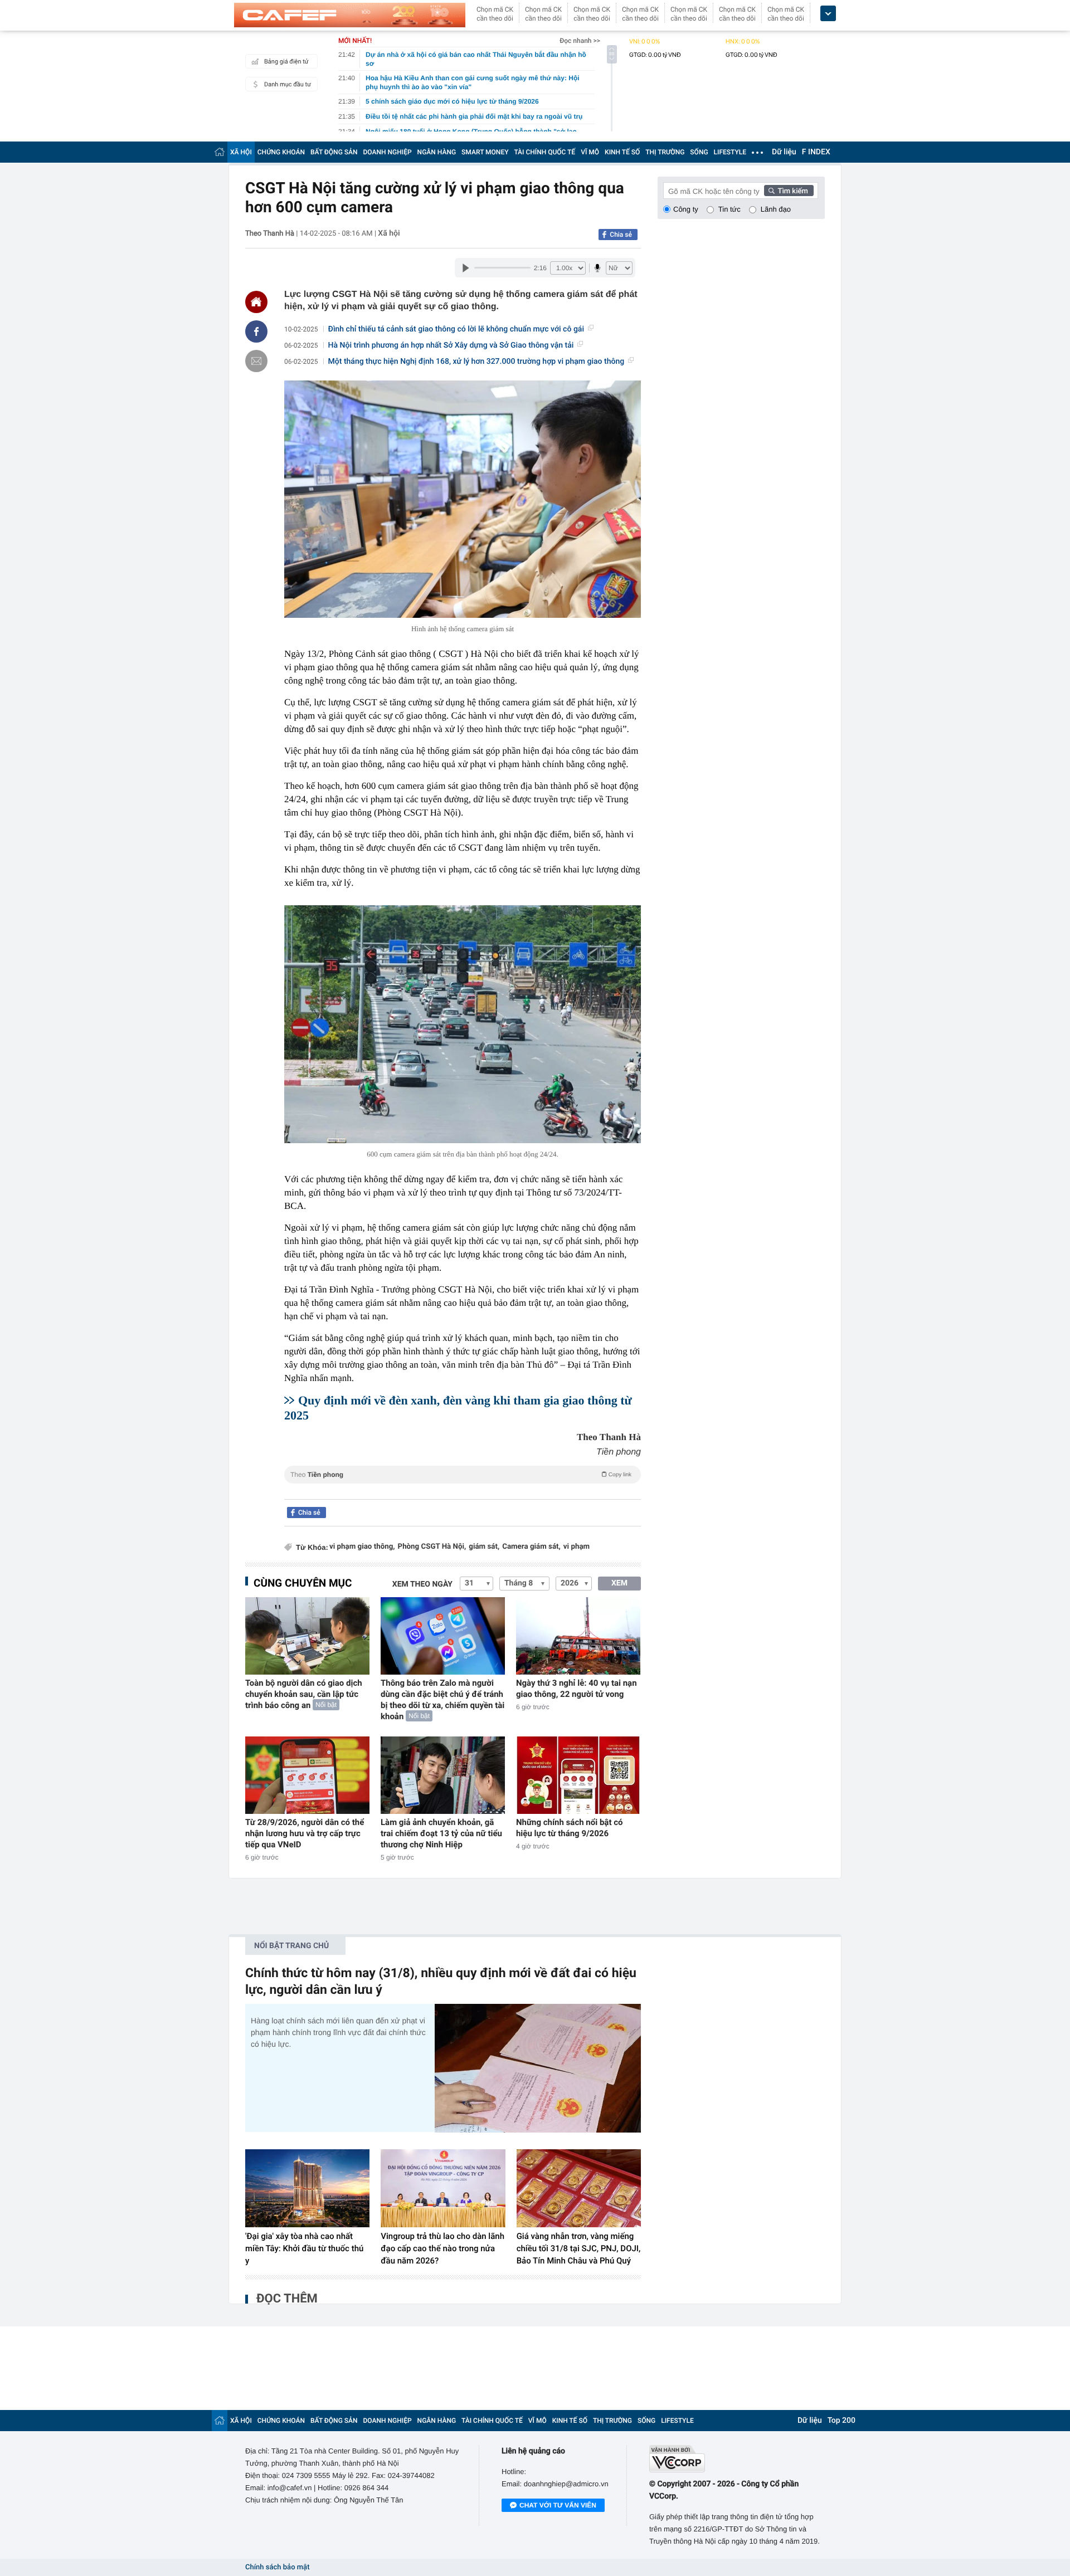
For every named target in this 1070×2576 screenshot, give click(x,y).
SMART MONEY (485, 152)
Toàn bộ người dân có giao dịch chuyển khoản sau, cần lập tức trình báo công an (304, 1694)
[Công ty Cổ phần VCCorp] (737, 2459)
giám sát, (484, 1547)
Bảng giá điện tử (286, 62)
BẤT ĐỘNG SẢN (334, 152)
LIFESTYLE (730, 152)
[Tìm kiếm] (789, 191)
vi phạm (577, 1547)
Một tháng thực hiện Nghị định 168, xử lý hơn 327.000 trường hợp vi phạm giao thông (476, 362)
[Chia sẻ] (256, 331)
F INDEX (816, 152)
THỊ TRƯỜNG (665, 152)
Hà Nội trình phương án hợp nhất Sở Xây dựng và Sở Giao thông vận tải (451, 345)
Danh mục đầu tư (288, 84)
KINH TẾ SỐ (622, 152)
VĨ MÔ (590, 152)
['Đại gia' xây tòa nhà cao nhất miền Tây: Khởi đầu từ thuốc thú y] (307, 2188)
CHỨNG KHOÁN (281, 152)
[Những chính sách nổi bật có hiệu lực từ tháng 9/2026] (578, 1775)
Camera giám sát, (531, 1547)
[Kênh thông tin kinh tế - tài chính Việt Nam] (350, 15)
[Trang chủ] (220, 152)
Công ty (686, 209)
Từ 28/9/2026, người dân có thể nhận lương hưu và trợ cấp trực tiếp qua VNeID (305, 1833)
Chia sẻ (621, 235)
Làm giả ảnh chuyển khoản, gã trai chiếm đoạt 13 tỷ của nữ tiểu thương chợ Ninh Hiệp (441, 1833)
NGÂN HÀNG (437, 152)
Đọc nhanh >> (580, 41)
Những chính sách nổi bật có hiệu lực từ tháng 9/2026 (570, 1828)
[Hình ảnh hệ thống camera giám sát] (463, 499)
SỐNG (699, 152)
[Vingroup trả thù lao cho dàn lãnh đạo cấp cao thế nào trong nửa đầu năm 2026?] (443, 2188)
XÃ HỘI (241, 152)
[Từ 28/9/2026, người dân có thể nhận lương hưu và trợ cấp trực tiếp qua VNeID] (307, 1775)
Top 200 (842, 2421)
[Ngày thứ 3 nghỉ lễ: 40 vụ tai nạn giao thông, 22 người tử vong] (578, 1636)
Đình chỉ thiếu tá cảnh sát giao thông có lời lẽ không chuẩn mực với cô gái (456, 329)
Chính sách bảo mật (277, 2567)
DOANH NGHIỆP (388, 152)
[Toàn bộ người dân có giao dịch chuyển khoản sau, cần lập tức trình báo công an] (307, 1636)
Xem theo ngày (422, 1584)
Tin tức (729, 209)
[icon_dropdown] (828, 14)
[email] (256, 361)
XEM (619, 1583)
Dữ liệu (784, 152)
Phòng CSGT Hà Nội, (432, 1547)
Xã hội (389, 233)
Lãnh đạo (776, 209)
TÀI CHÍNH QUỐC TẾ (544, 152)
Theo (461, 1475)
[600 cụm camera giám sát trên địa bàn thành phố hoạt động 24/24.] (463, 1024)
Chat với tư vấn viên (558, 2505)
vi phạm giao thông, (362, 1547)
